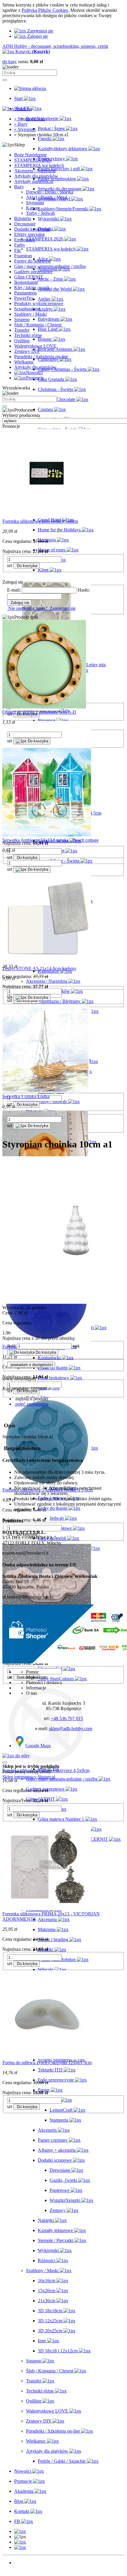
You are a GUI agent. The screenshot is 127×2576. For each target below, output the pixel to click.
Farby (20, 245)
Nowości (23, 2563)
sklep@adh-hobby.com (71, 1728)
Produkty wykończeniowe (39, 303)
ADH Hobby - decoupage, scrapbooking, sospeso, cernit (55, 46)
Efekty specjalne (30, 234)
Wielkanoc (24, 362)
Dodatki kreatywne (32, 229)
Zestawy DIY (27, 351)
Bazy (19, 187)
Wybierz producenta (21, 415)
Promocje (23, 2568)
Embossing (25, 240)
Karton (32, 208)
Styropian (35, 203)
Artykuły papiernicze (34, 181)
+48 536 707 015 (67, 1718)
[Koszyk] (20, 2547)
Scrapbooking (27, 309)
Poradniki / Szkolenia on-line (41, 357)
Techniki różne (28, 335)
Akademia (24, 2573)
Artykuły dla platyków (35, 367)
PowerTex (24, 298)
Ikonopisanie (26, 282)
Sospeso (22, 319)
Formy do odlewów (33, 261)
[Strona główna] (30, 88)
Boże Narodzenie (30, 155)
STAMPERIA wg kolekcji (39, 165)
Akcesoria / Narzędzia (35, 171)
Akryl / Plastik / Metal (47, 197)
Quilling (22, 341)
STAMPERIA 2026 (33, 160)
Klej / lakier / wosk (32, 288)
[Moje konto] (20, 2542)
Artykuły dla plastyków (36, 176)
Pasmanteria (25, 293)
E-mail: (14, 590)
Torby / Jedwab (40, 213)
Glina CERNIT (29, 277)
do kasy (10, 62)
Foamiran (23, 256)
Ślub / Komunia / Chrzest (38, 325)
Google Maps (38, 1746)
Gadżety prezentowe (33, 272)
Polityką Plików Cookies (45, 10)
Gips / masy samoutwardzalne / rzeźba (50, 266)
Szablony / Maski (30, 314)
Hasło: (84, 590)
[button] (20, 2531)
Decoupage (25, 224)
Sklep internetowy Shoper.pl (29, 1777)
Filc (18, 250)
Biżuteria (23, 218)
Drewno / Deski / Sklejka (50, 192)
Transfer (22, 330)
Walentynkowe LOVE (35, 346)
